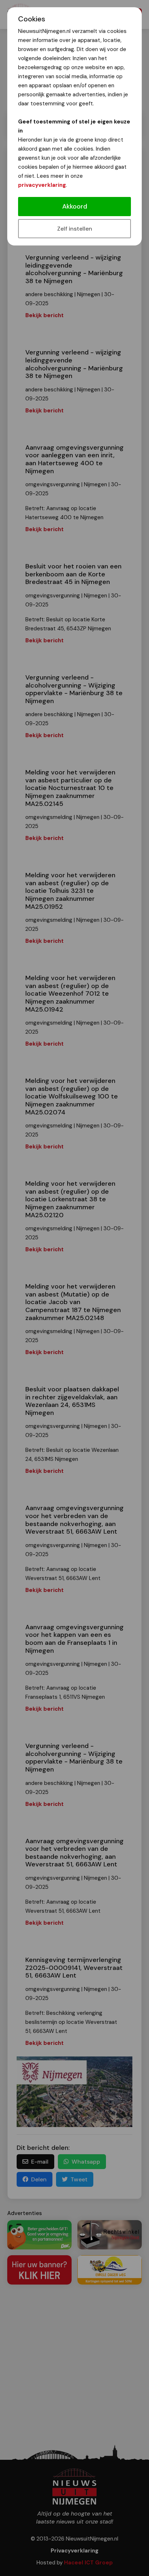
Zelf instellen (75, 229)
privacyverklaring (42, 185)
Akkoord (75, 206)
